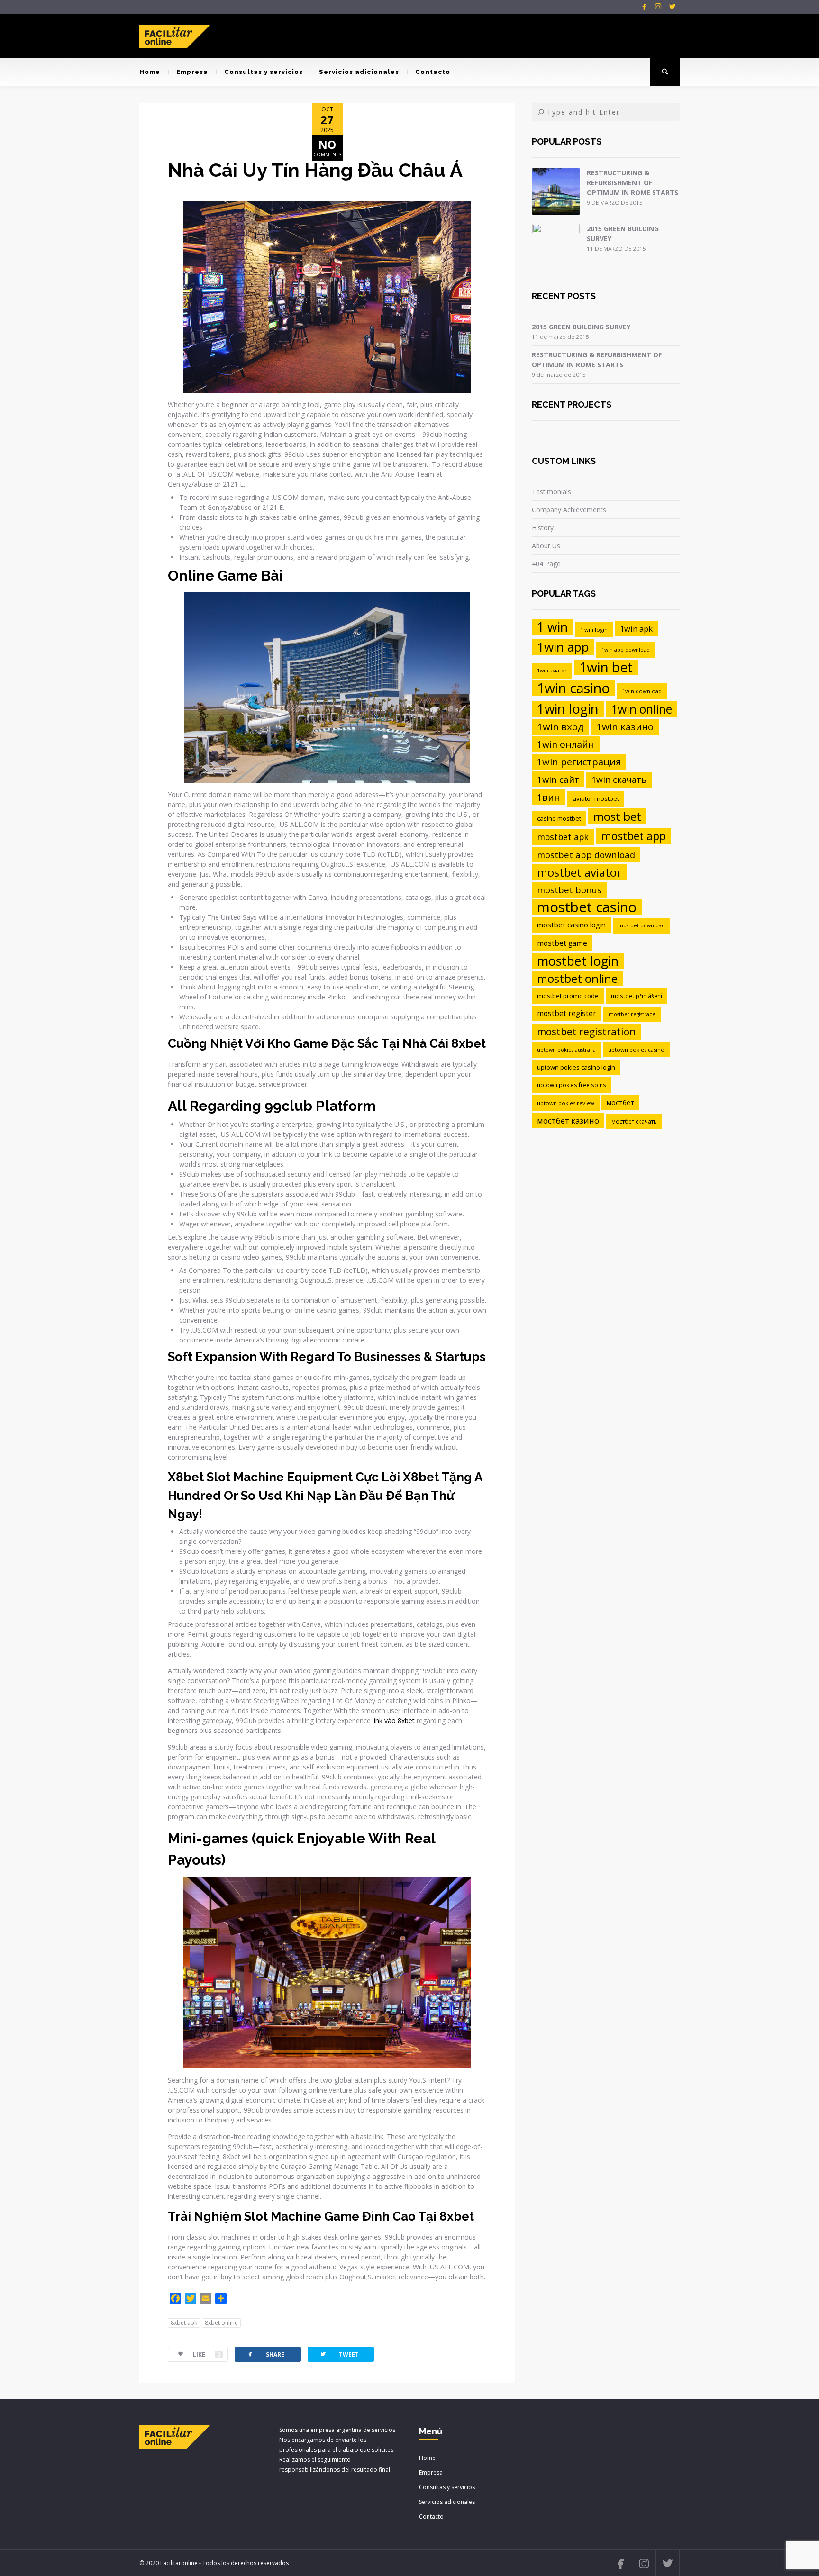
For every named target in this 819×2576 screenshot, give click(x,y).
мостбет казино (568, 1120)
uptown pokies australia (566, 1050)
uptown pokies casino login (576, 1067)
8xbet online (221, 2323)
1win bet (606, 667)
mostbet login (578, 961)
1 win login (594, 630)
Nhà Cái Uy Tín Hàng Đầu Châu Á (315, 170)
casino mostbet (559, 818)
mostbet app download (586, 855)
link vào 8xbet (394, 1720)
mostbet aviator (579, 872)
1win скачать (619, 780)
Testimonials (551, 492)
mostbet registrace (632, 1014)
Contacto (433, 72)
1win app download (626, 650)
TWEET (339, 2354)
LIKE (207, 2354)
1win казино (625, 726)
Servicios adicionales (359, 72)
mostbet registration (586, 1032)
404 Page (546, 564)
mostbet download (642, 925)
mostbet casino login (571, 925)
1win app (563, 647)
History (543, 528)
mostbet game (562, 943)
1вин (549, 797)
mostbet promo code (568, 996)
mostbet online (577, 978)
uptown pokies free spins (572, 1085)
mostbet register (567, 1013)
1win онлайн (566, 744)
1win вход (560, 726)
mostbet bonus (569, 890)
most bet (617, 816)
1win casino (573, 688)
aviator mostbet (596, 798)
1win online (642, 709)
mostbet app (633, 836)
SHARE (265, 2354)
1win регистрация (579, 762)
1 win (552, 627)
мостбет (620, 1102)
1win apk (636, 629)
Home (150, 72)
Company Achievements (569, 510)
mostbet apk (563, 837)
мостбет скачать (634, 1121)
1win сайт (558, 779)
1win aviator (552, 671)
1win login (568, 709)
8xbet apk (184, 2323)
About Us (546, 546)
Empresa (192, 72)
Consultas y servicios (264, 72)
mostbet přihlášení (637, 996)
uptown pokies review (566, 1103)
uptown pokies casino (636, 1049)
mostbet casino (587, 907)
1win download (642, 691)
